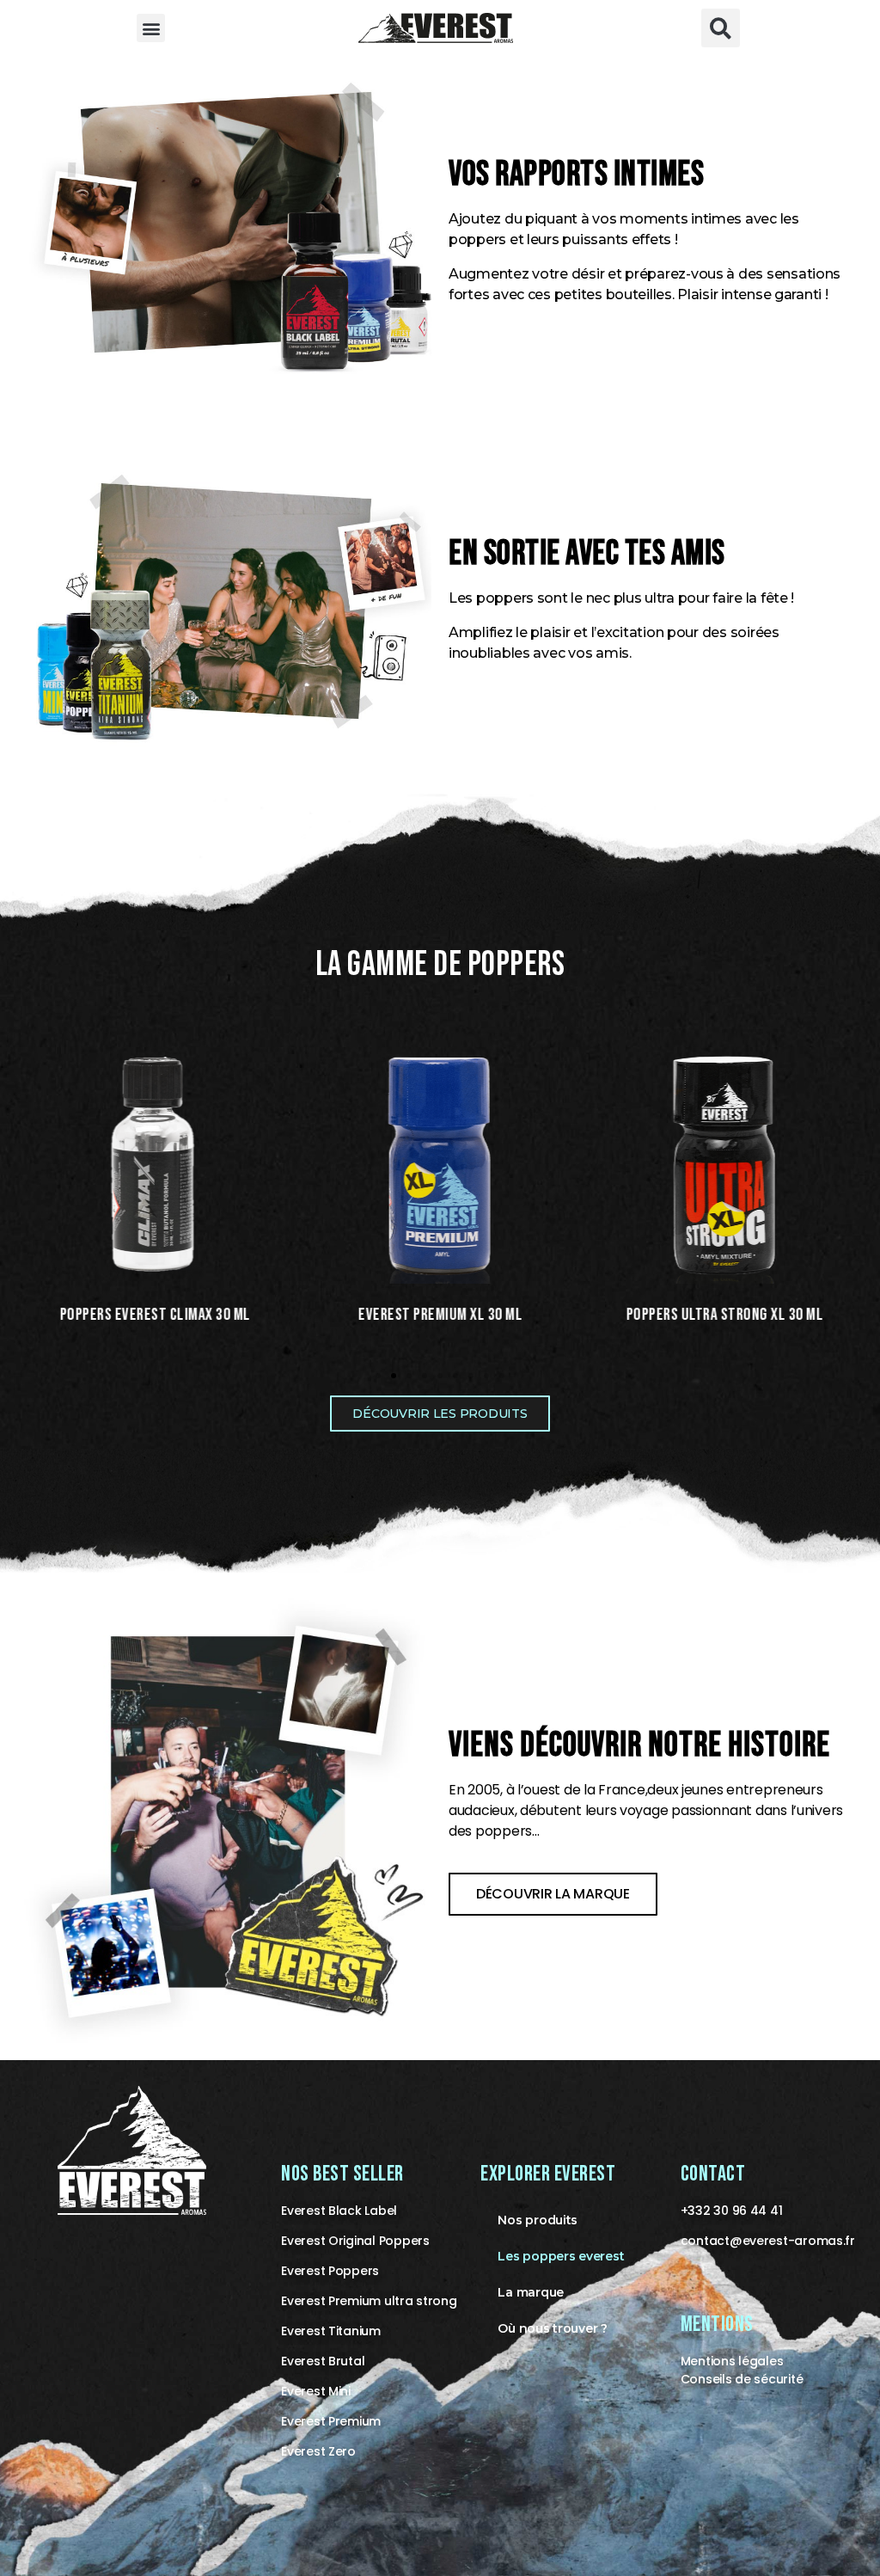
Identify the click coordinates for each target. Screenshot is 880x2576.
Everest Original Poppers (355, 2241)
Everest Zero (318, 2451)
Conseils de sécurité (742, 2379)
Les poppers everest (561, 2256)
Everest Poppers (330, 2271)
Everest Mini (316, 2391)
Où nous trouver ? (552, 2328)
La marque (531, 2292)
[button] (151, 28)
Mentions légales (732, 2361)
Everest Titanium (331, 2331)
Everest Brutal (323, 2361)
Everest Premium (331, 2421)
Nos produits (538, 2220)
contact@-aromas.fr (768, 2241)
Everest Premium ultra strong (369, 2301)
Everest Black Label (339, 2211)
